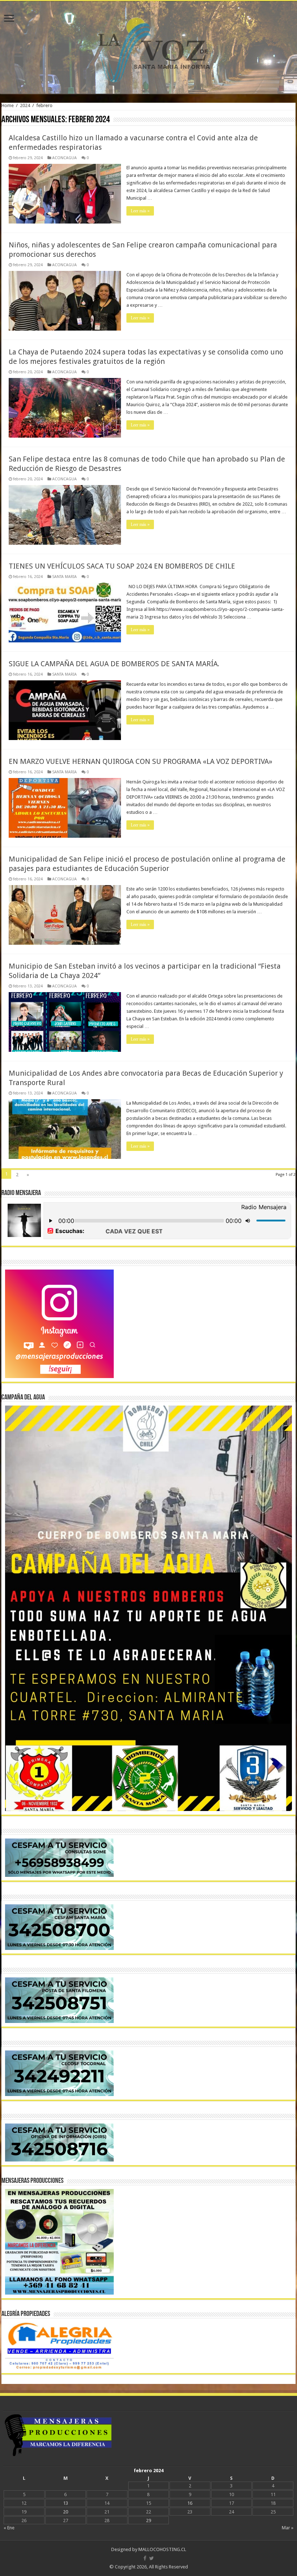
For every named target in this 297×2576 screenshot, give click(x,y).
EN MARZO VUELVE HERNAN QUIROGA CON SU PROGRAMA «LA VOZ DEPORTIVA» (141, 761)
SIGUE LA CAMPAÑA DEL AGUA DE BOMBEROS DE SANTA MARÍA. (114, 664)
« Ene (9, 2528)
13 (66, 2503)
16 (190, 2503)
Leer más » (140, 211)
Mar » (288, 2528)
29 (148, 2520)
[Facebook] (145, 2558)
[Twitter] (152, 2558)
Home (8, 105)
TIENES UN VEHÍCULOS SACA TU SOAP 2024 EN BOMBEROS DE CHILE (122, 566)
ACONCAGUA (64, 158)
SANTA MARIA (64, 577)
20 (66, 2512)
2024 (25, 105)
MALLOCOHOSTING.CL (162, 2549)
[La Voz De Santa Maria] (148, 47)
